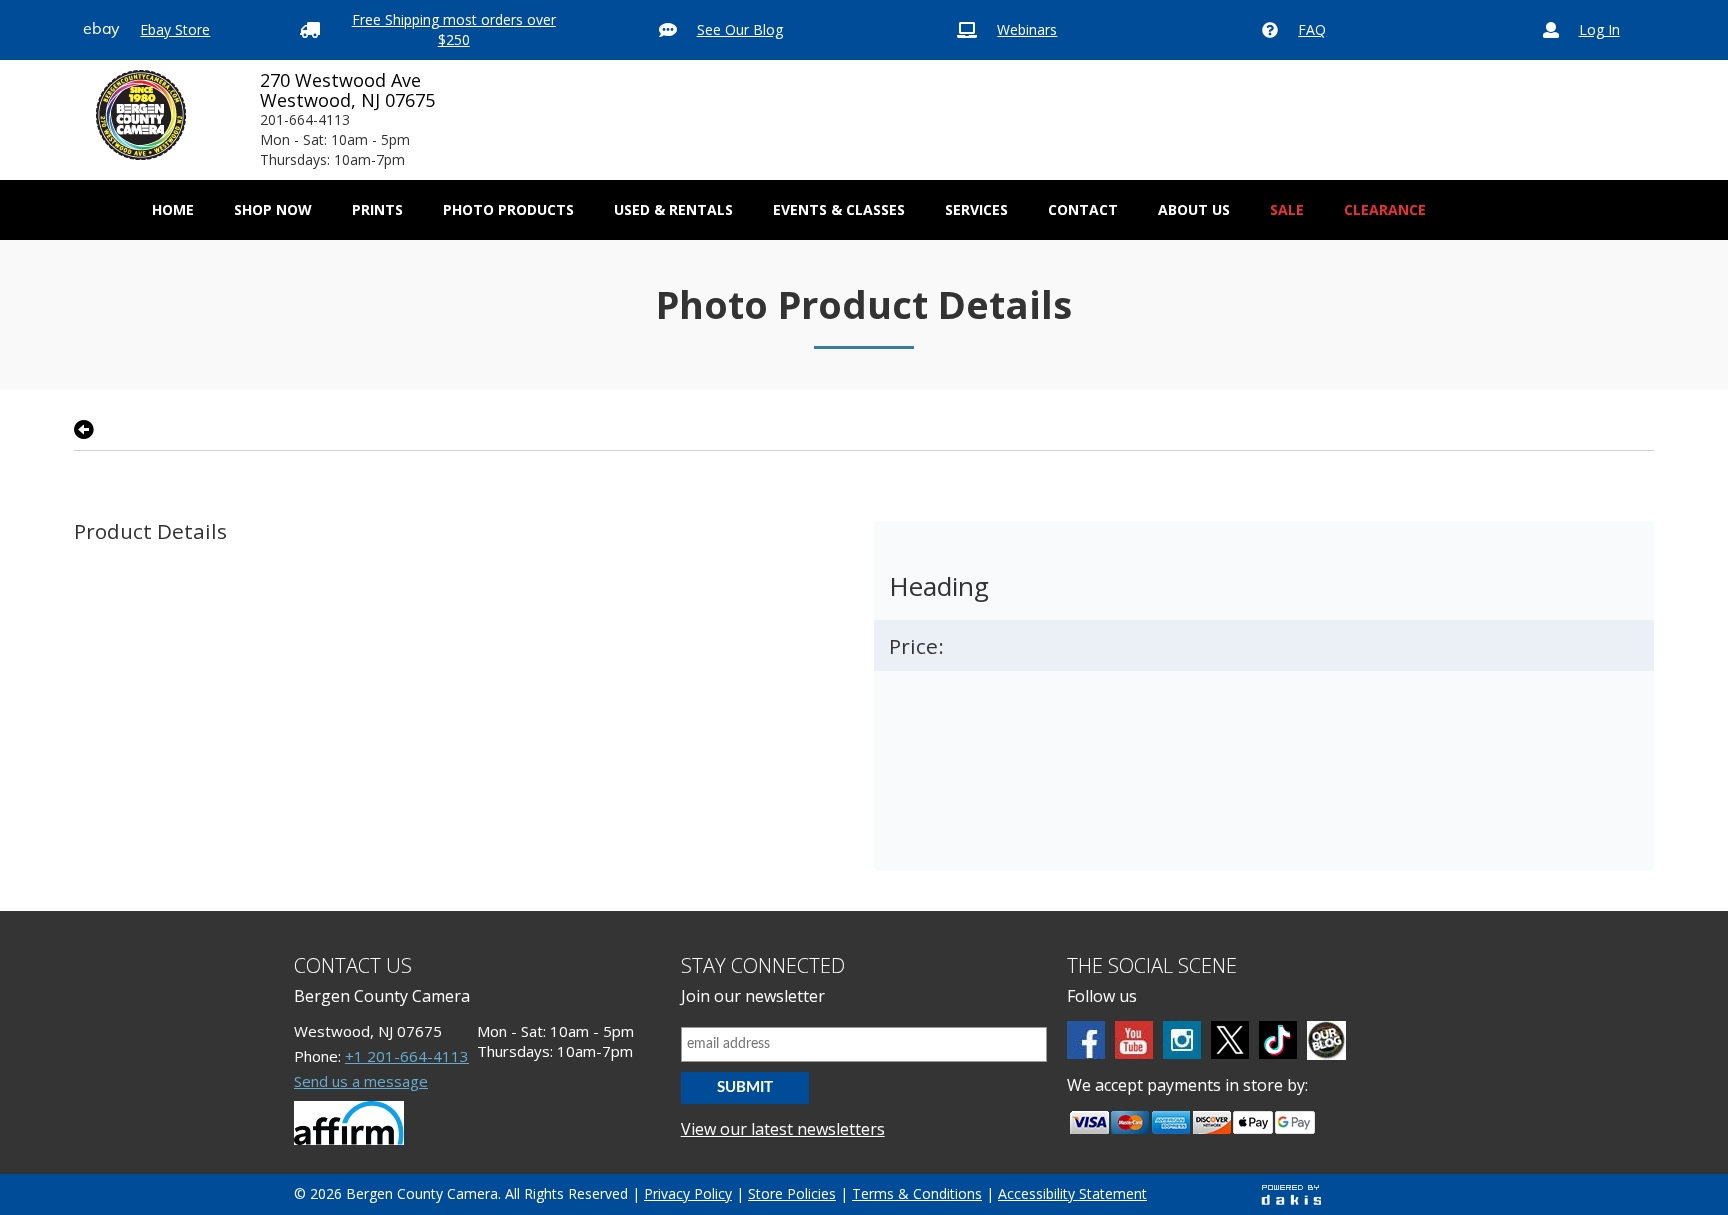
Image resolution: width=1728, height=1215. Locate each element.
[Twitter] (1230, 1040)
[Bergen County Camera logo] (141, 115)
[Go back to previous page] (84, 430)
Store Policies (792, 1193)
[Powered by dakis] (1291, 1194)
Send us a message (361, 1081)
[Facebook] (1086, 1040)
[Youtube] (1134, 1040)
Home (173, 209)
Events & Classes (839, 209)
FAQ (1312, 29)
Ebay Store (175, 29)
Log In (1599, 29)
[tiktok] (1278, 1040)
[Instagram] (1182, 1040)
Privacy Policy (688, 1193)
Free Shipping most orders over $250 (454, 29)
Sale (1287, 209)
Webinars (1027, 29)
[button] (273, 210)
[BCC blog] (1326, 1040)
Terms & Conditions (917, 1193)
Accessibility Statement (1072, 1193)
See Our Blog (740, 29)
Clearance (1385, 209)
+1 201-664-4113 (407, 1056)
